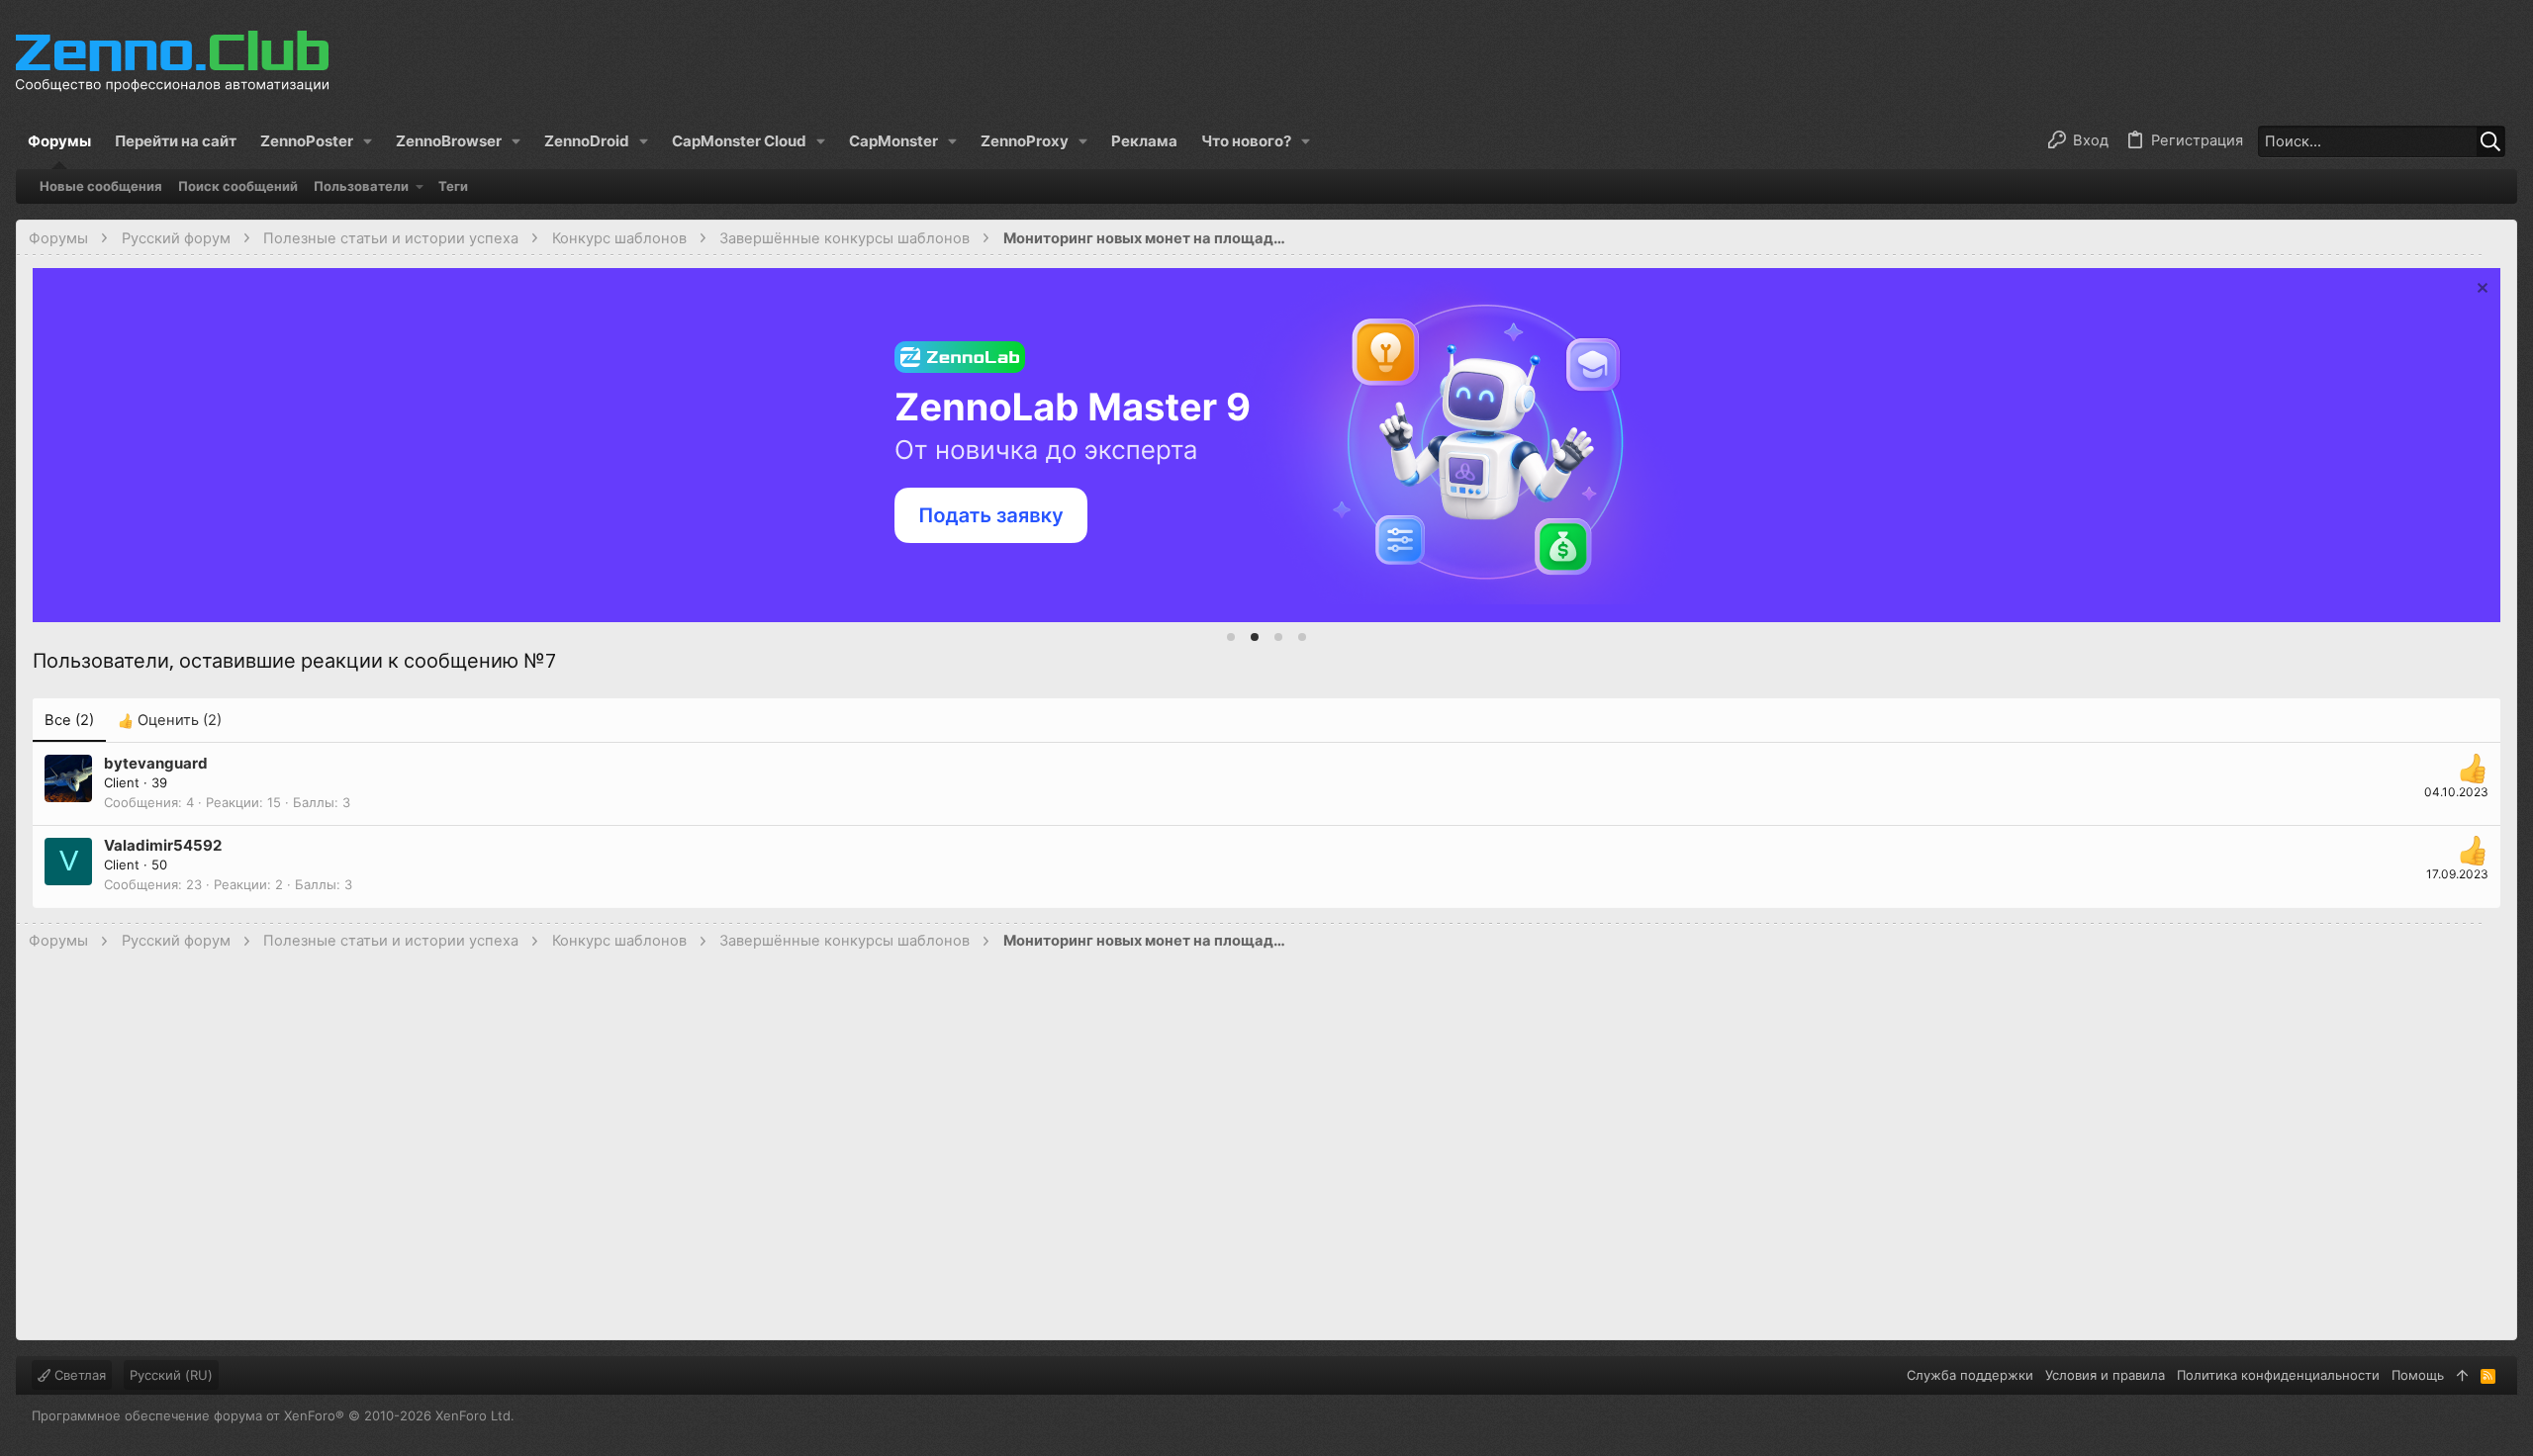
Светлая (78, 1375)
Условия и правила (2105, 1375)
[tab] (1231, 637)
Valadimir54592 (163, 845)
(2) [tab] (69, 720)
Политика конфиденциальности (2278, 1375)
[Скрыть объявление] (2480, 290)
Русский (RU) (171, 1375)
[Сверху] (2462, 1375)
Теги (453, 186)
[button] (316, 141)
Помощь (2418, 1375)
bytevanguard (156, 763)
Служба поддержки (1970, 1375)
